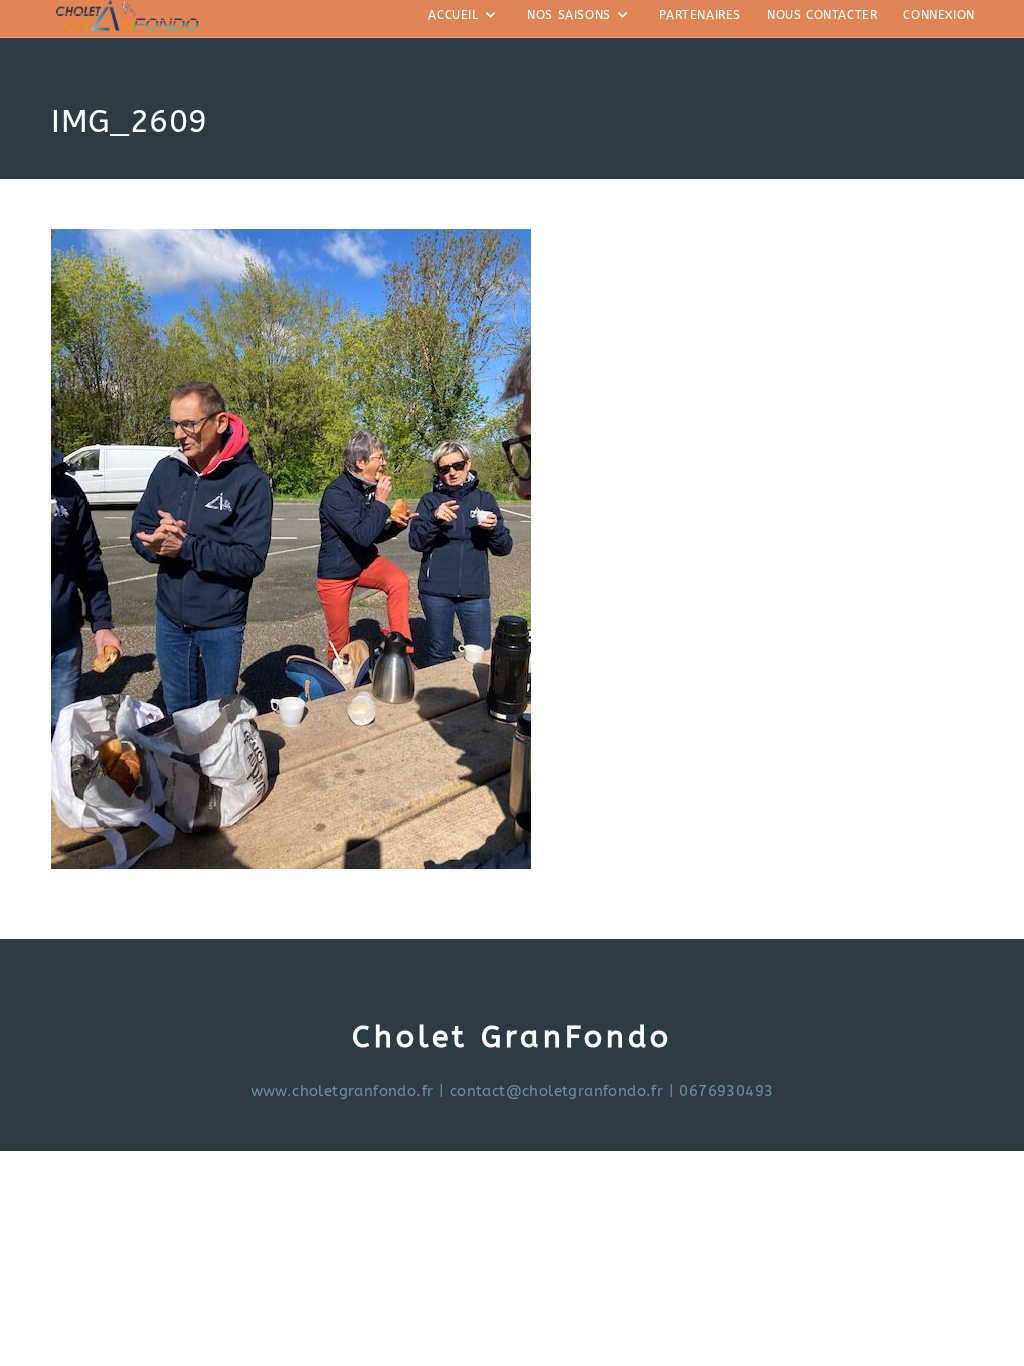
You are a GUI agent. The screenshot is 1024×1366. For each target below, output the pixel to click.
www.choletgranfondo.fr (342, 1091)
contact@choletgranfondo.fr (556, 1091)
